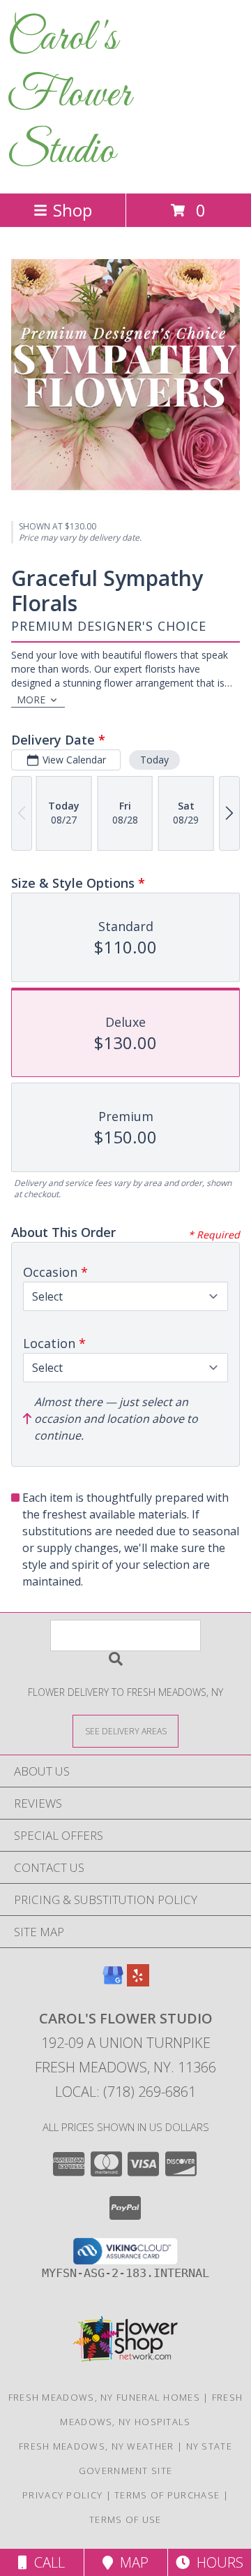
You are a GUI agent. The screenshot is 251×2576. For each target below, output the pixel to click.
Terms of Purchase (167, 2495)
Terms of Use (125, 2519)
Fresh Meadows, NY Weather (97, 2446)
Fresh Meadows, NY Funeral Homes (104, 2397)
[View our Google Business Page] (113, 1982)
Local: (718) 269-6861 (125, 2092)
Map (131, 2562)
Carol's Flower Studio (69, 95)
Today (154, 760)
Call (46, 2562)
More (31, 700)
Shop (73, 210)
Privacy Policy (62, 2495)
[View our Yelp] (138, 1982)
